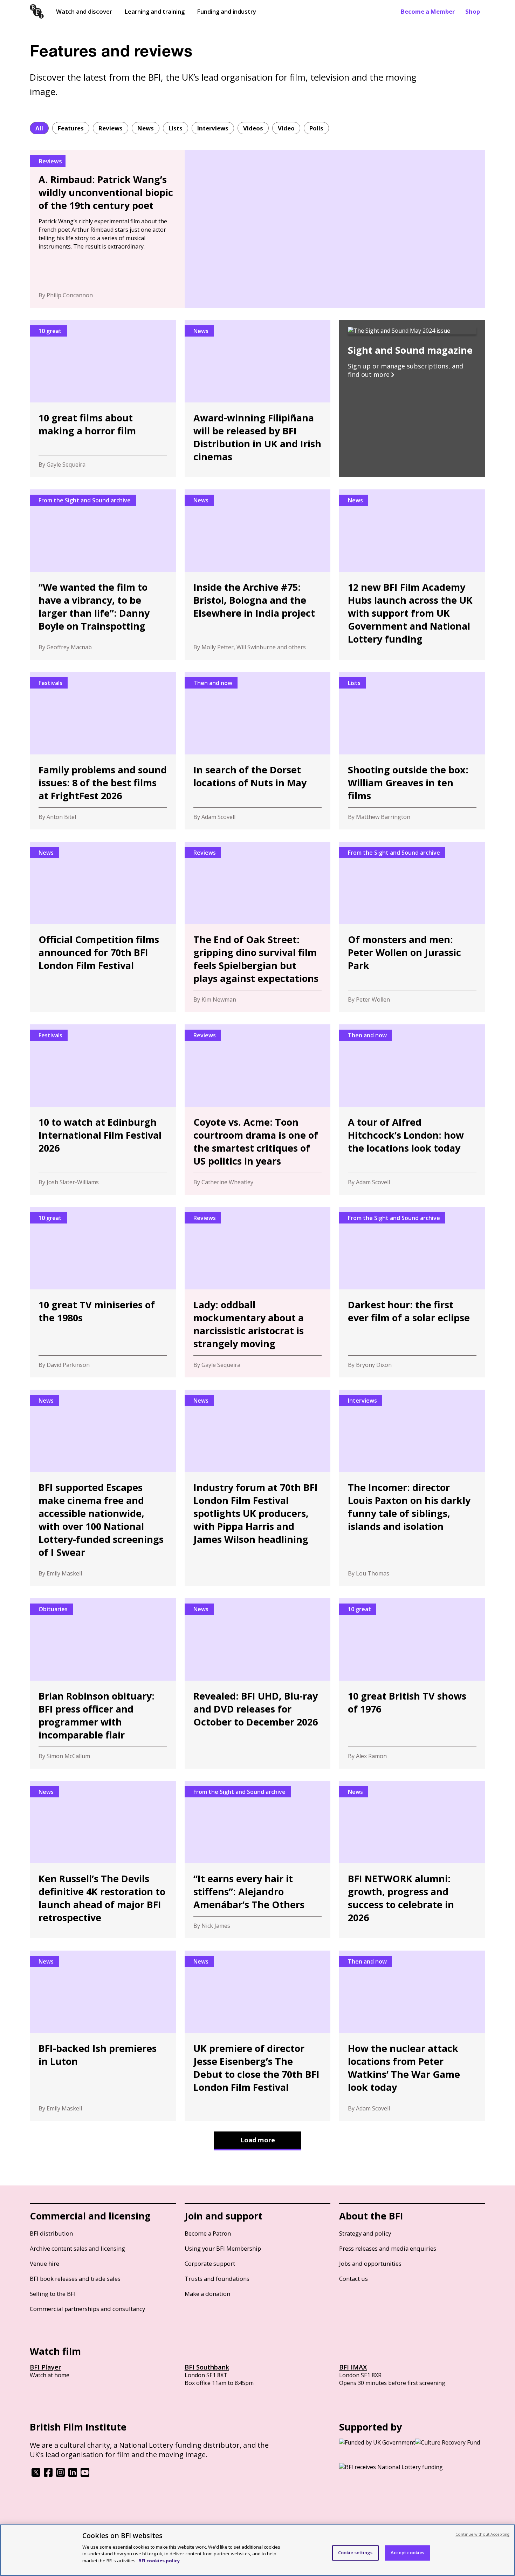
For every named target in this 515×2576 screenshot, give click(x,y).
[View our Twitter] (36, 2475)
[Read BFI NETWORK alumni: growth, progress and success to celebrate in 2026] (412, 1860)
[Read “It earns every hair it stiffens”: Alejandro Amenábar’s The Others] (258, 1860)
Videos (253, 128)
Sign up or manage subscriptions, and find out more (406, 370)
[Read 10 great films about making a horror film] (103, 399)
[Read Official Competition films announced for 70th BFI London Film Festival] (103, 927)
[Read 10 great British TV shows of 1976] (412, 1683)
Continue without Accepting (482, 2534)
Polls (316, 128)
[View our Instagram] (60, 2475)
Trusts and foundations (217, 2279)
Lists (176, 128)
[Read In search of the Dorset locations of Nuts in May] (258, 751)
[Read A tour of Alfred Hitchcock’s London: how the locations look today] (412, 1110)
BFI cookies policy (159, 2560)
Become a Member (428, 11)
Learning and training (154, 11)
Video (286, 128)
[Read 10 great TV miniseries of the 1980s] (103, 1292)
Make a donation (207, 2294)
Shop (473, 11)
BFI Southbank (207, 2367)
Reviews (111, 128)
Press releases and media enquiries (388, 2248)
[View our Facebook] (48, 2475)
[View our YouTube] (85, 2475)
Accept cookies (408, 2553)
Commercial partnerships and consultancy (87, 2309)
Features (71, 128)
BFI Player (45, 2367)
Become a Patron (208, 2233)
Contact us (353, 2279)
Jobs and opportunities (370, 2263)
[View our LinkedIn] (73, 2475)
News (146, 128)
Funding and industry (226, 11)
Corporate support (210, 2263)
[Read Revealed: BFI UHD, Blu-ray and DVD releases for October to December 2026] (258, 1683)
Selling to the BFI (53, 2294)
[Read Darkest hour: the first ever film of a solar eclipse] (412, 1292)
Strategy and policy (365, 2233)
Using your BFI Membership (223, 2248)
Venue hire (44, 2263)
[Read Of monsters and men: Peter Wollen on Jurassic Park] (412, 927)
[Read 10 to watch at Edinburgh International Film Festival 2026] (103, 1110)
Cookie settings (355, 2553)
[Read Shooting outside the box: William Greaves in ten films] (412, 751)
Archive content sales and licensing (77, 2248)
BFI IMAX (353, 2367)
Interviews (213, 128)
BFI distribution (51, 2233)
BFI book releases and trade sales (75, 2279)
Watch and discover (84, 11)
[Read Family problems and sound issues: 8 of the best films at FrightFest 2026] (103, 751)
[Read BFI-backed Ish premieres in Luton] (103, 2036)
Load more (258, 2140)
